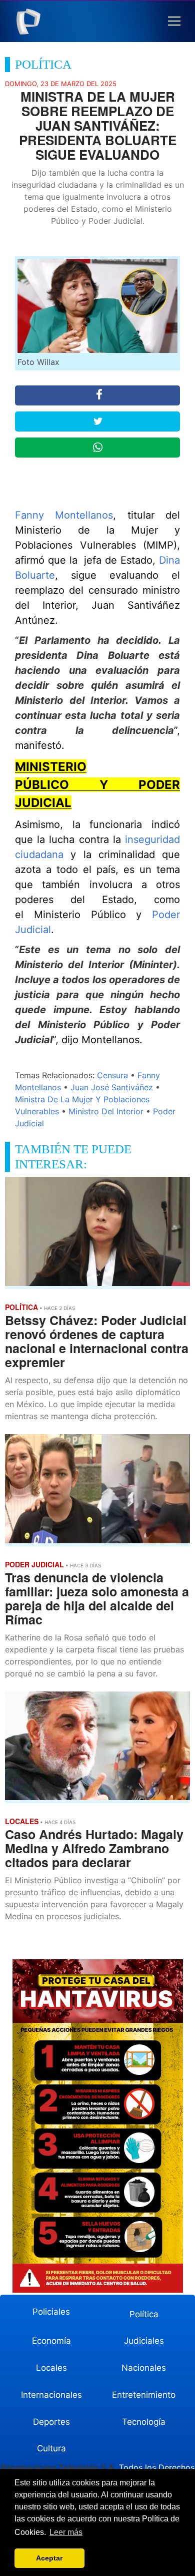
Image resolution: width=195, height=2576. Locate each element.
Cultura (51, 2448)
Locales (51, 2368)
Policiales (51, 2312)
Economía (51, 2341)
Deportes (51, 2422)
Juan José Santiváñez (112, 1087)
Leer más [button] (66, 2532)
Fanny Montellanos (64, 515)
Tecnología (144, 2422)
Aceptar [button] (49, 2558)
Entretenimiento (144, 2395)
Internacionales (51, 2395)
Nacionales (144, 2368)
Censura (112, 1075)
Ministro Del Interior (106, 1111)
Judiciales (144, 2341)
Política (144, 2314)
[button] (174, 21)
